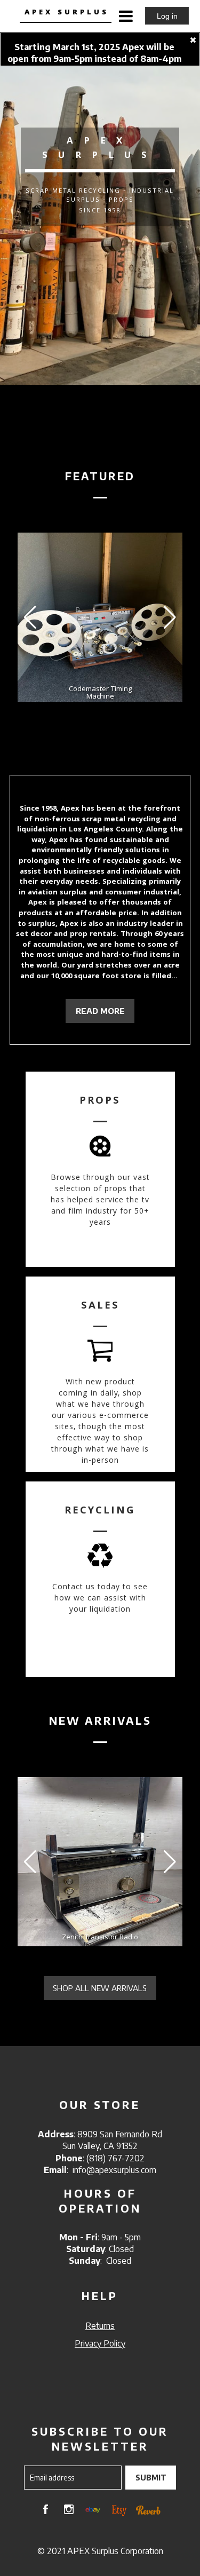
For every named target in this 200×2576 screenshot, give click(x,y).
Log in (167, 16)
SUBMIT (151, 2478)
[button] (170, 617)
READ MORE (100, 1011)
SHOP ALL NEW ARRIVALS (100, 1988)
